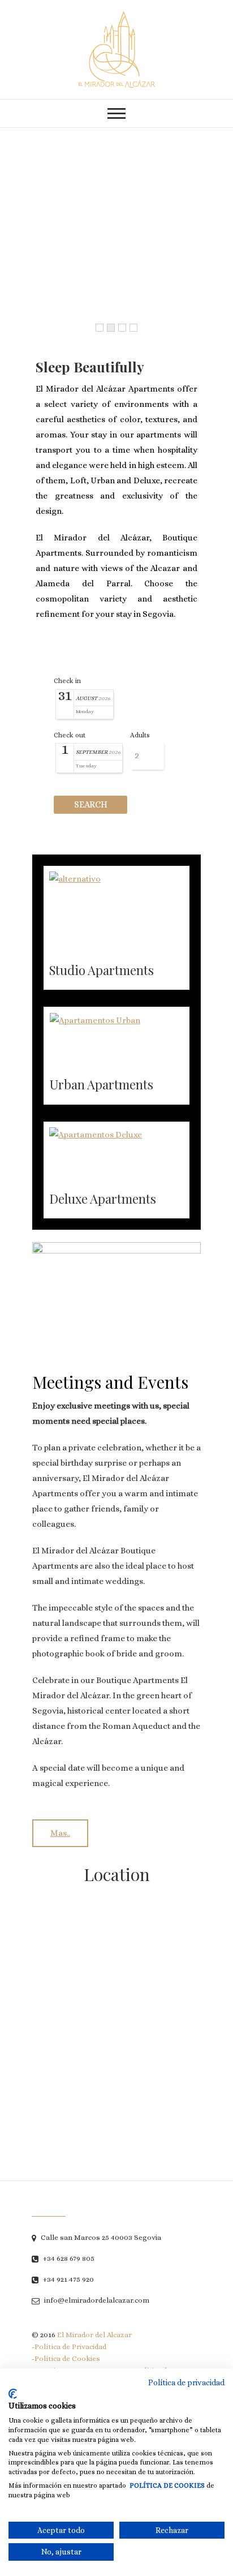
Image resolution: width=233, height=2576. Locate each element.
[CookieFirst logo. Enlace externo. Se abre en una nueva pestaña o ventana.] (13, 2394)
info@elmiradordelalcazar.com (96, 2300)
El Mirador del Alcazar (94, 2335)
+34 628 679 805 (68, 2258)
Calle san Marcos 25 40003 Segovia (100, 2237)
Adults (140, 735)
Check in (67, 681)
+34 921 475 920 (68, 2279)
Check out (70, 735)
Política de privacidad (186, 2382)
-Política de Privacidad (69, 2347)
